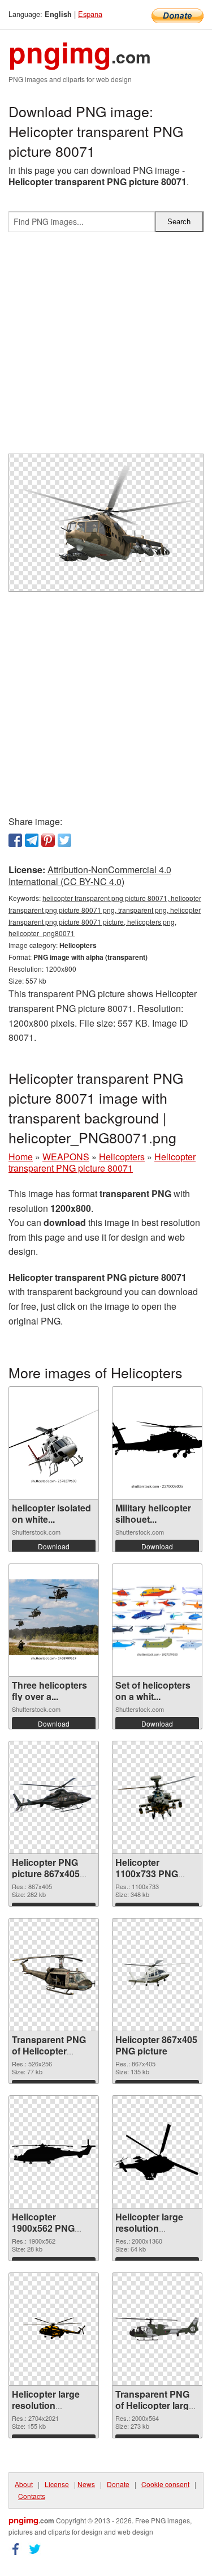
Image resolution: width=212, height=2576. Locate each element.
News (86, 2484)
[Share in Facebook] (15, 840)
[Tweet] (64, 840)
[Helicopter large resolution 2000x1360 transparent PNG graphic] (157, 2152)
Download (54, 1546)
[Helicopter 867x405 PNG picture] (157, 1975)
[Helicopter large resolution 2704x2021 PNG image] (54, 2329)
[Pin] (48, 840)
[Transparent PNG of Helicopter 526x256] (54, 1975)
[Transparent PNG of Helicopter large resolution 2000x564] (157, 2329)
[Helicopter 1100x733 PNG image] (157, 1797)
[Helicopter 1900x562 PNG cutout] (54, 2152)
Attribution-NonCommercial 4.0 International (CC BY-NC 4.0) (90, 875)
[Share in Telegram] (32, 840)
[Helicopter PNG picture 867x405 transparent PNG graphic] (54, 1798)
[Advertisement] (106, 347)
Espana (90, 14)
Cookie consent (165, 2484)
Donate (118, 2484)
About (24, 2484)
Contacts (32, 2496)
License (57, 2484)
